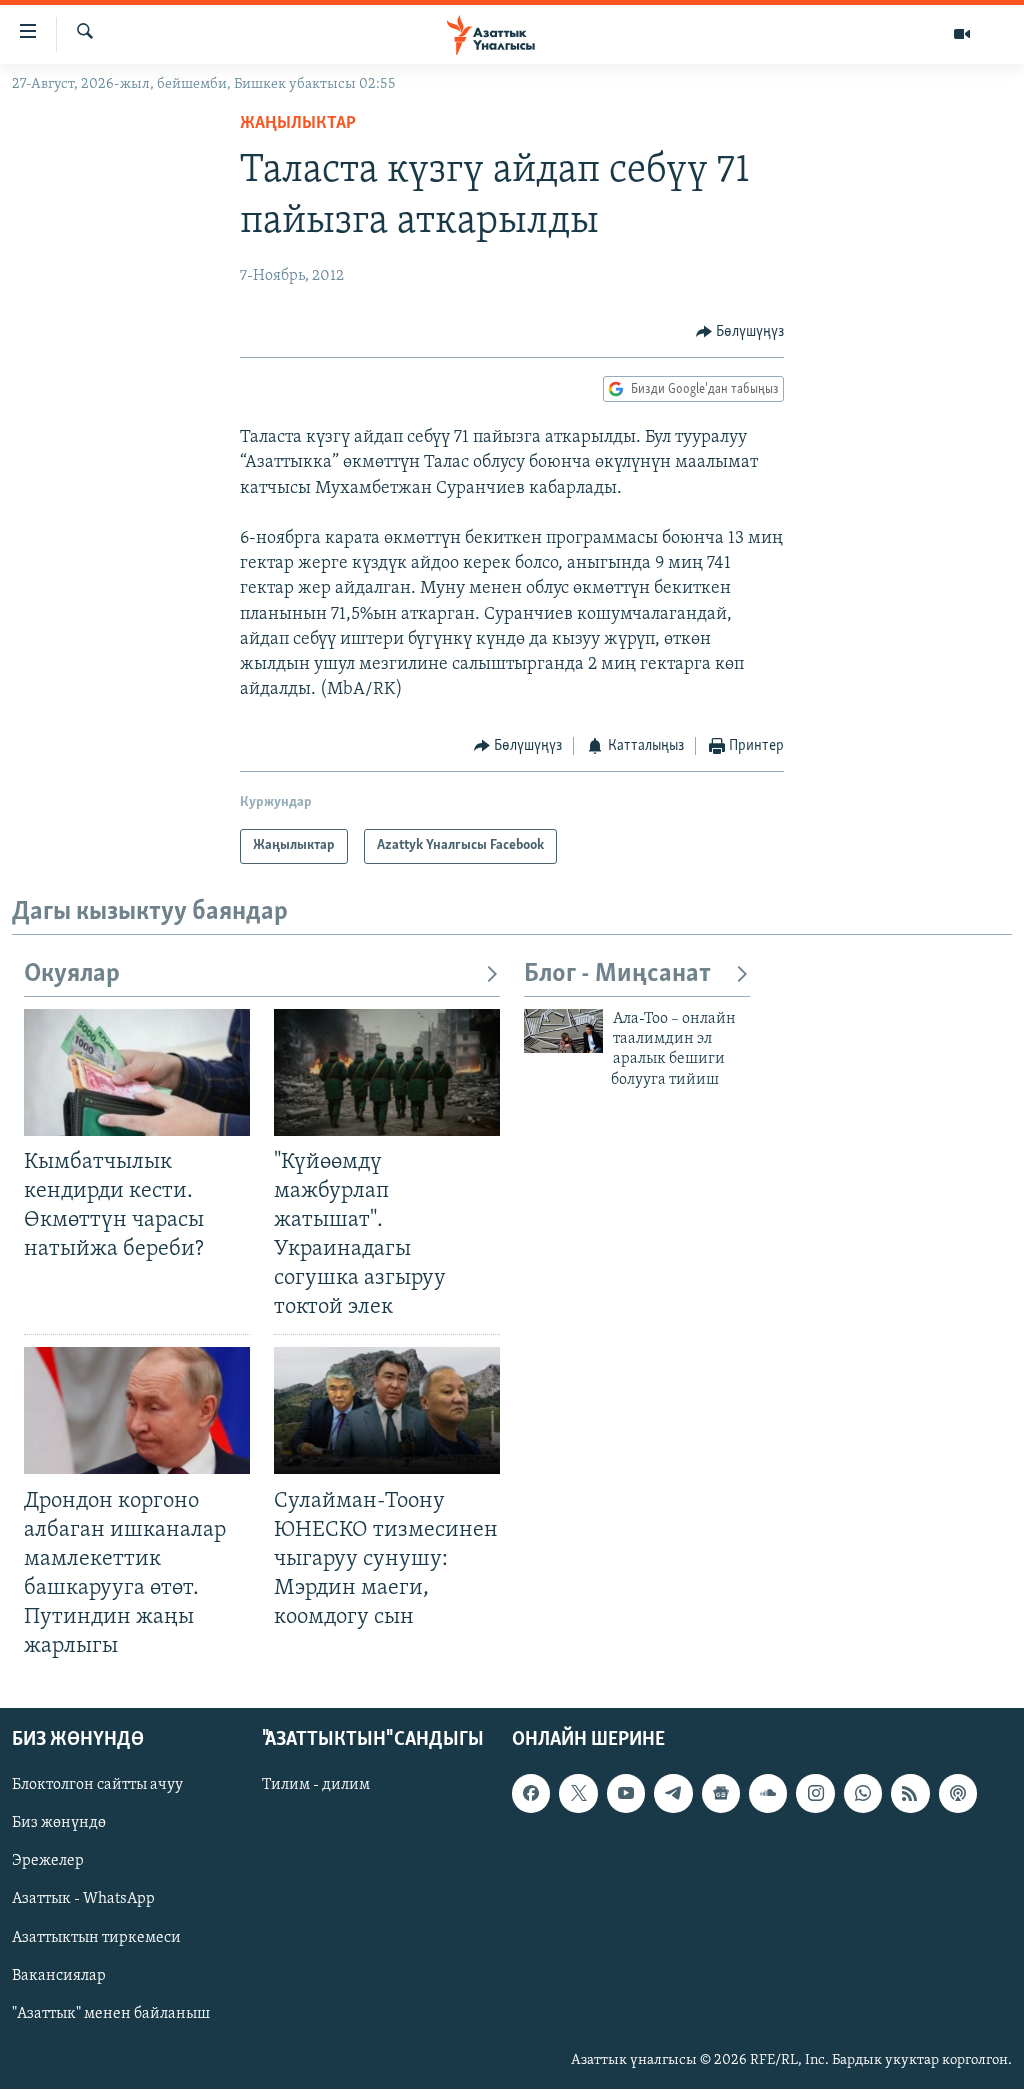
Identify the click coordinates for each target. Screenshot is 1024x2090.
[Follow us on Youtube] (626, 1794)
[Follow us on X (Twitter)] (578, 1794)
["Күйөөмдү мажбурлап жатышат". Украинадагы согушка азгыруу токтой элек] (387, 1072)
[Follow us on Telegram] (673, 1794)
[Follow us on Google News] (721, 1794)
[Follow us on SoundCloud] (768, 1794)
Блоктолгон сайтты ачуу (97, 1786)
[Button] (740, 332)
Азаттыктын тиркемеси (96, 1938)
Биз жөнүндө (59, 1824)
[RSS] (910, 1794)
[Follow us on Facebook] (531, 1794)
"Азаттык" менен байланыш (111, 2014)
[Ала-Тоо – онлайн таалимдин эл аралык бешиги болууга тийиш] (563, 1031)
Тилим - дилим (316, 1786)
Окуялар (72, 974)
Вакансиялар (59, 1976)
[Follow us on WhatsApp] (863, 1794)
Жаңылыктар (298, 124)
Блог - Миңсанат (617, 974)
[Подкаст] (958, 1794)
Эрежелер (48, 1862)
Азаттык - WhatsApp (83, 1900)
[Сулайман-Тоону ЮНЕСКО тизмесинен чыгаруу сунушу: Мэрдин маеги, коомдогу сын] (387, 1410)
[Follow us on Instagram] (815, 1794)
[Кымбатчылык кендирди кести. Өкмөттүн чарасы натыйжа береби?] (137, 1072)
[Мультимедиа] (962, 34)
